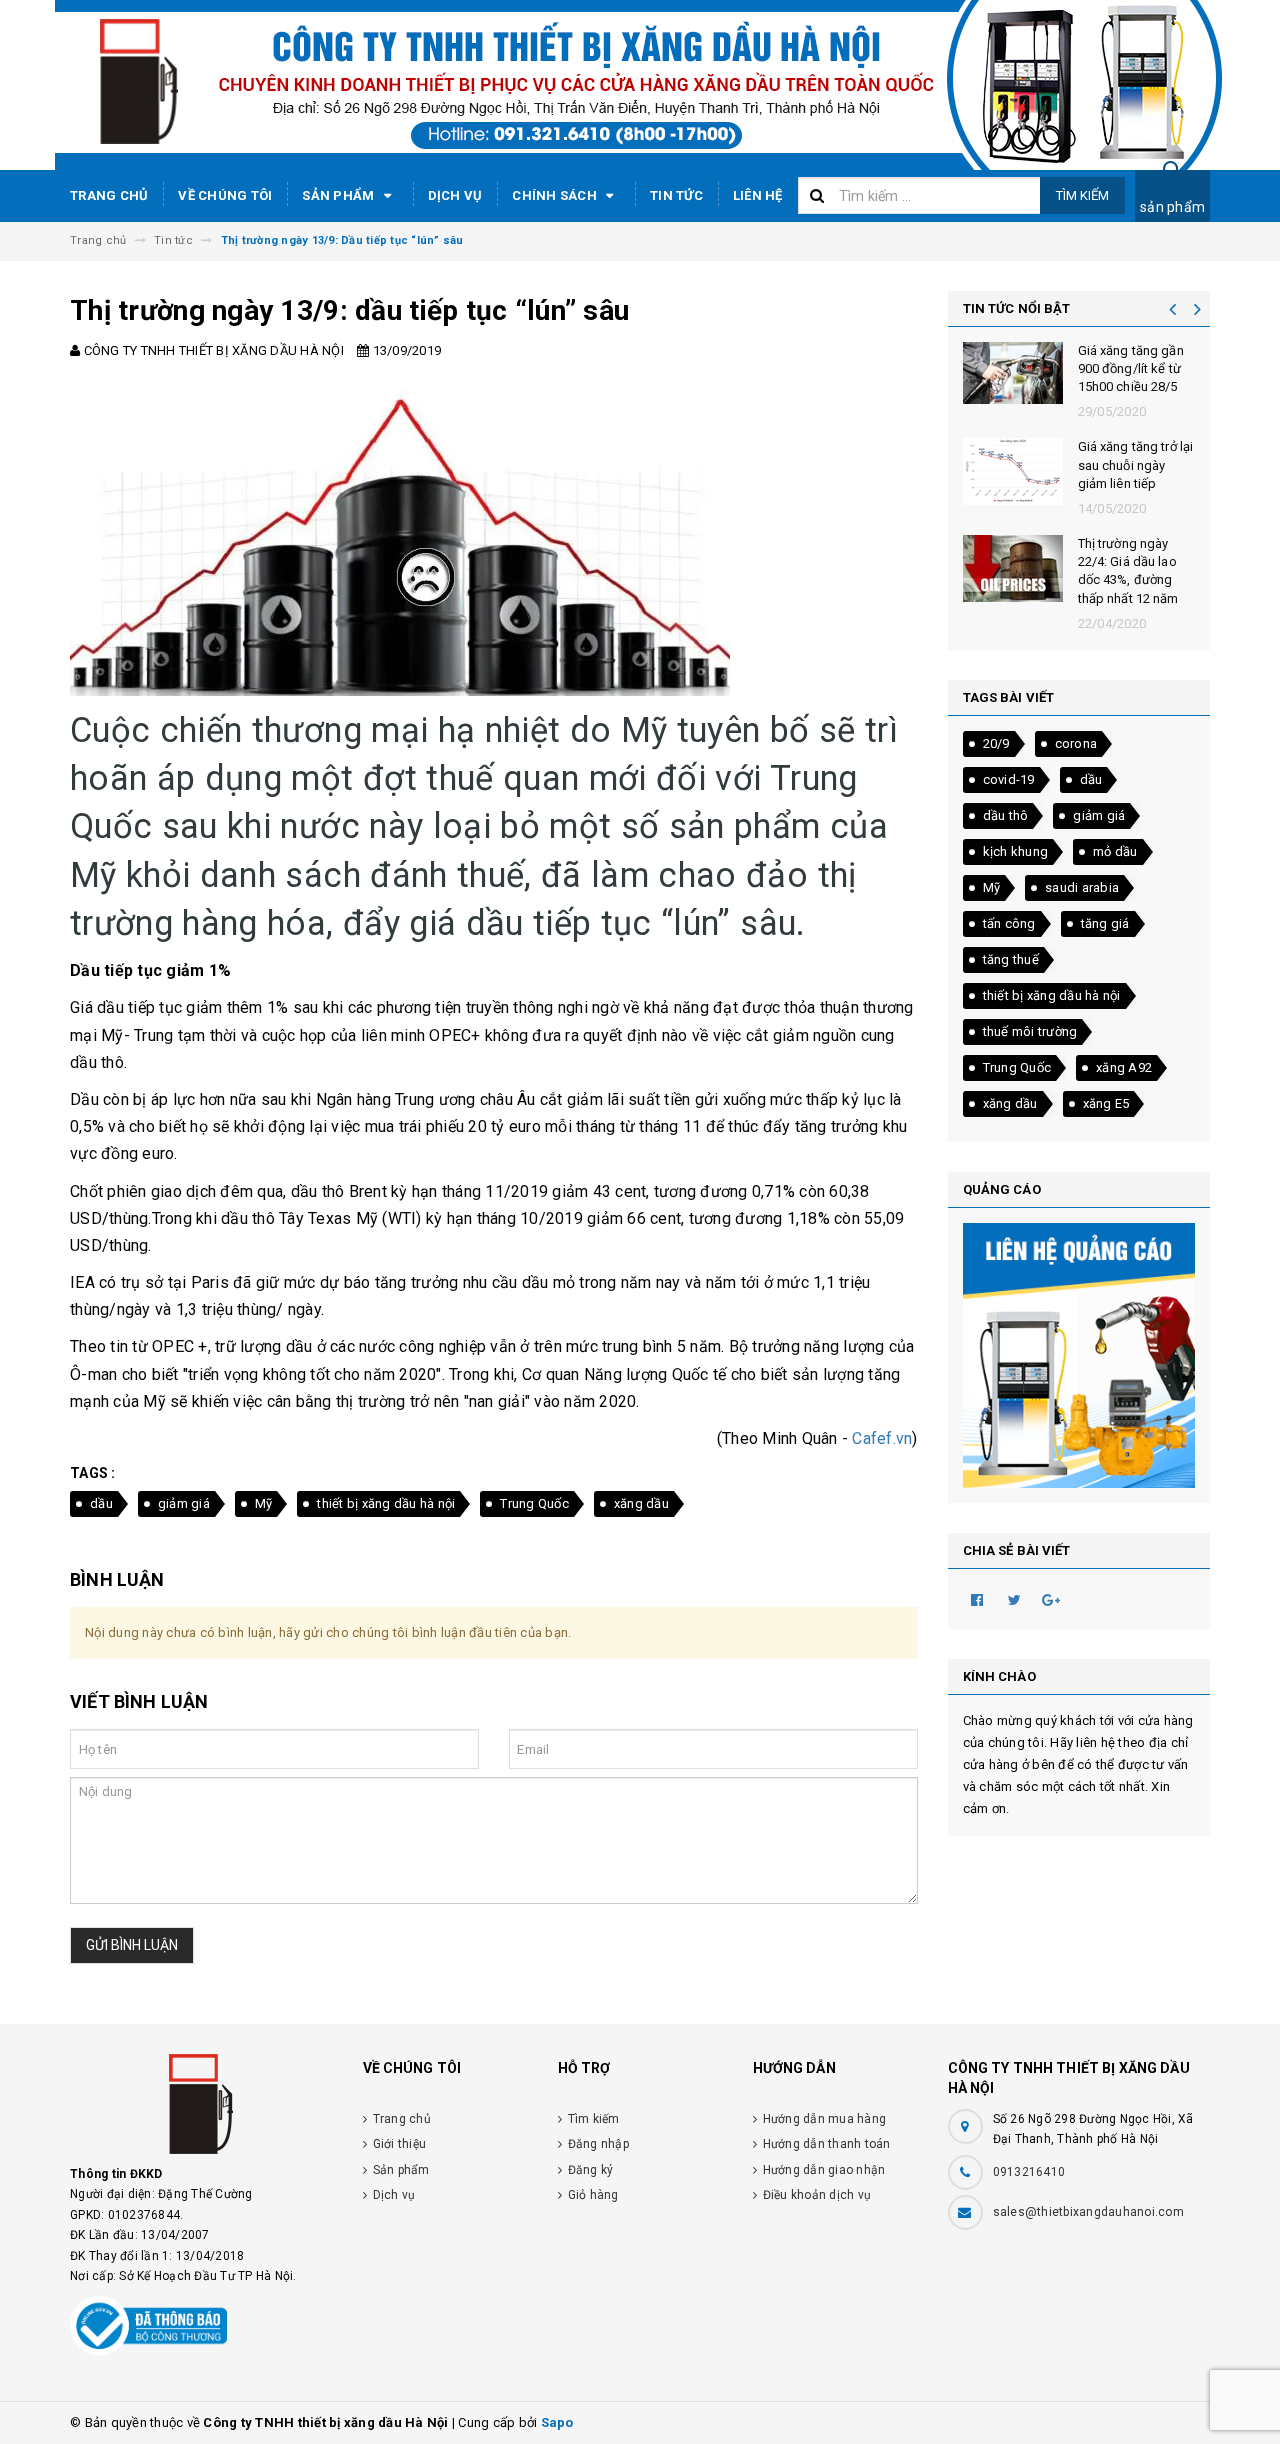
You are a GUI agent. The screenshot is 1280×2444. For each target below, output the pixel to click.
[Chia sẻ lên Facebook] (978, 1599)
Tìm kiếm (1082, 195)
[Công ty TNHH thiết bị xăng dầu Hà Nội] (201, 2109)
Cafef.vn (882, 1438)
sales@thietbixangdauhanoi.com (1088, 2212)
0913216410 (1029, 2172)
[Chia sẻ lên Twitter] (1015, 1599)
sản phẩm (1172, 207)
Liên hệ (758, 195)
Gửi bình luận (132, 1945)
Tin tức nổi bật (1017, 308)
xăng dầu (641, 1503)
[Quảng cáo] (1079, 1355)
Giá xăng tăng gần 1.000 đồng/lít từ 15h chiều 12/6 (1131, 464)
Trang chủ (109, 195)
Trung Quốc (534, 1503)
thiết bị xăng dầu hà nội (386, 1503)
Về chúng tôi (225, 195)
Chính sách (556, 195)
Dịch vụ (455, 195)
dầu (101, 1503)
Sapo (557, 2422)
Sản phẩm (339, 195)
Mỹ (264, 1503)
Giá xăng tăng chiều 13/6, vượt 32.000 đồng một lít (1135, 368)
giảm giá (184, 1503)
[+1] (1052, 1599)
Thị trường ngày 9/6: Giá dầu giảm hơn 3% (1136, 561)
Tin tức (676, 195)
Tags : (93, 1473)
